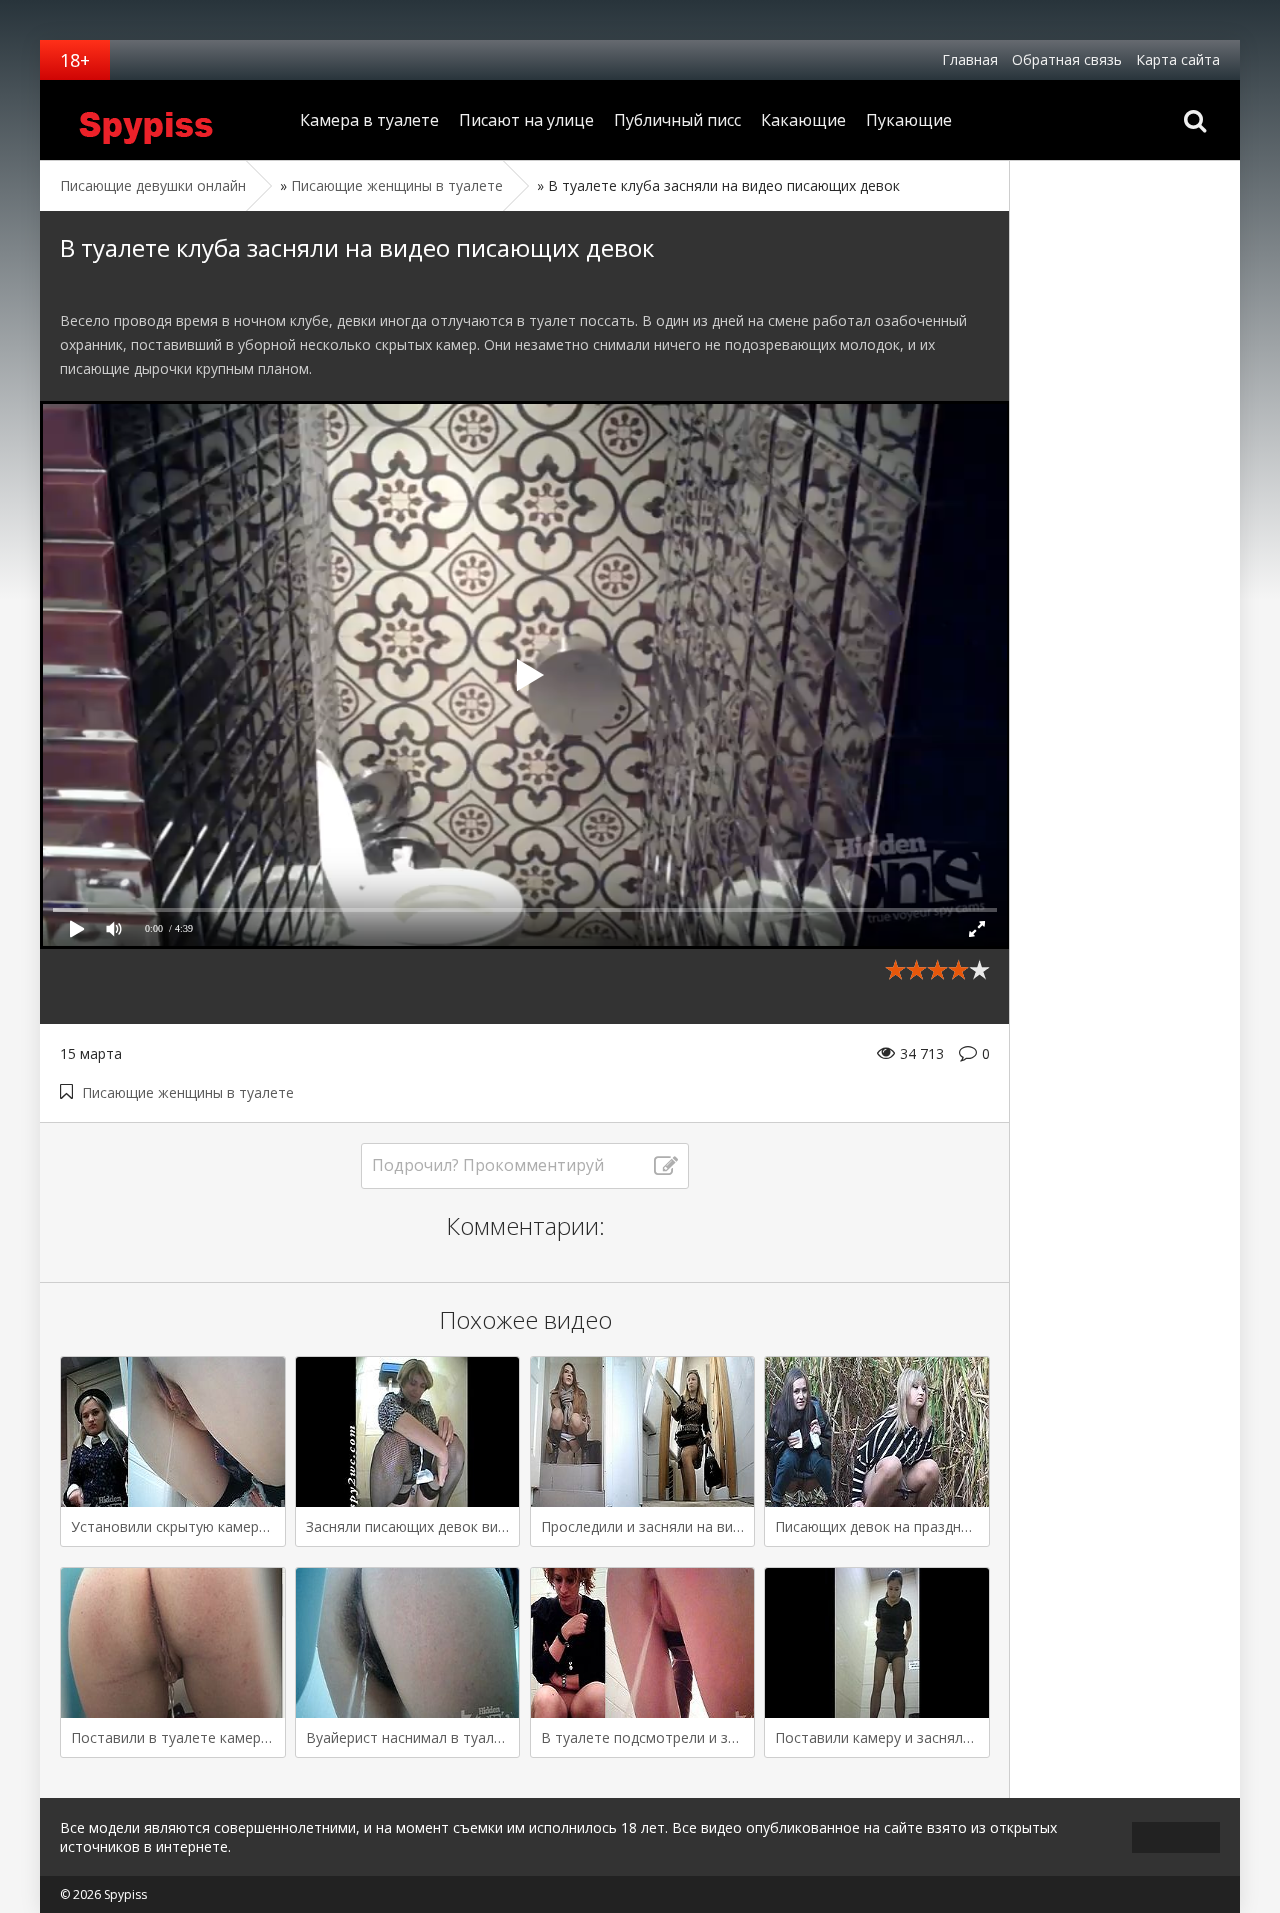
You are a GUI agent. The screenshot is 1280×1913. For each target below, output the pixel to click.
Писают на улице (526, 120)
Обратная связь (1067, 59)
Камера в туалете (369, 120)
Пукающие (909, 120)
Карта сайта (1178, 59)
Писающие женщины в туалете (188, 1092)
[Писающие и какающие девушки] (165, 120)
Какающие (803, 120)
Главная (970, 59)
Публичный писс (677, 120)
